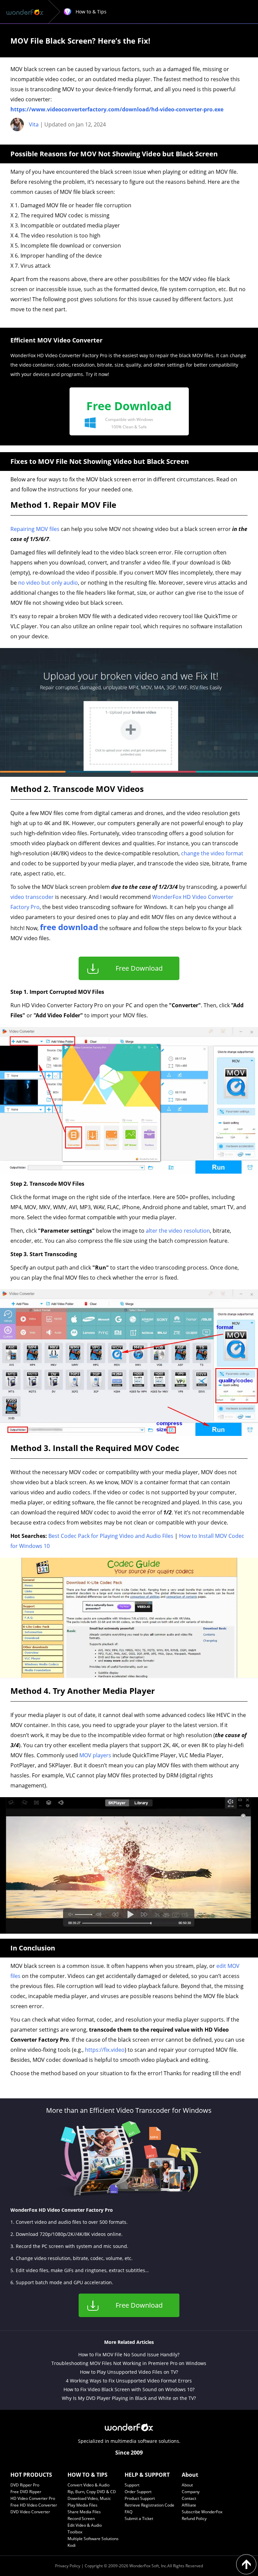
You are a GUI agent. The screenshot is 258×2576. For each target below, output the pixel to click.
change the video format (212, 853)
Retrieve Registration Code (149, 2505)
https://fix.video (105, 2050)
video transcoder (32, 897)
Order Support (138, 2492)
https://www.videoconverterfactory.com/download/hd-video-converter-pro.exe (117, 109)
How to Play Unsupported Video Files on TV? (129, 2372)
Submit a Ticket (139, 2518)
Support (132, 2485)
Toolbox (75, 2532)
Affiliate (189, 2505)
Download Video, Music (89, 2498)
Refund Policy (194, 2518)
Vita (34, 124)
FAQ (128, 2512)
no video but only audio (48, 583)
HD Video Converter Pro (33, 2498)
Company (191, 2492)
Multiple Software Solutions (93, 2539)
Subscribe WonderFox (202, 2512)
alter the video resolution (178, 1231)
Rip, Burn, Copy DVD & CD (92, 2492)
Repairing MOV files (35, 529)
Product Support (140, 2498)
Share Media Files (84, 2512)
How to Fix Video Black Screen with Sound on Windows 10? (129, 2389)
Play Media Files (82, 2505)
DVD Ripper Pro (25, 2485)
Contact (189, 2498)
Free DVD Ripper (26, 2492)
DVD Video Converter (30, 2512)
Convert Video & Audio (89, 2485)
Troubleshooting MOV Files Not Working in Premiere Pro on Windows (129, 2363)
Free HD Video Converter (34, 2505)
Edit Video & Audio (85, 2525)
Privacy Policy (68, 2566)
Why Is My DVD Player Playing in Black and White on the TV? (129, 2398)
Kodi (72, 2545)
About (187, 2485)
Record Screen (81, 2518)
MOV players (95, 1755)
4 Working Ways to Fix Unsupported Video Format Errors (129, 2381)
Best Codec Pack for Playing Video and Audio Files (111, 1536)
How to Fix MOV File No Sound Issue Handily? (129, 2354)
